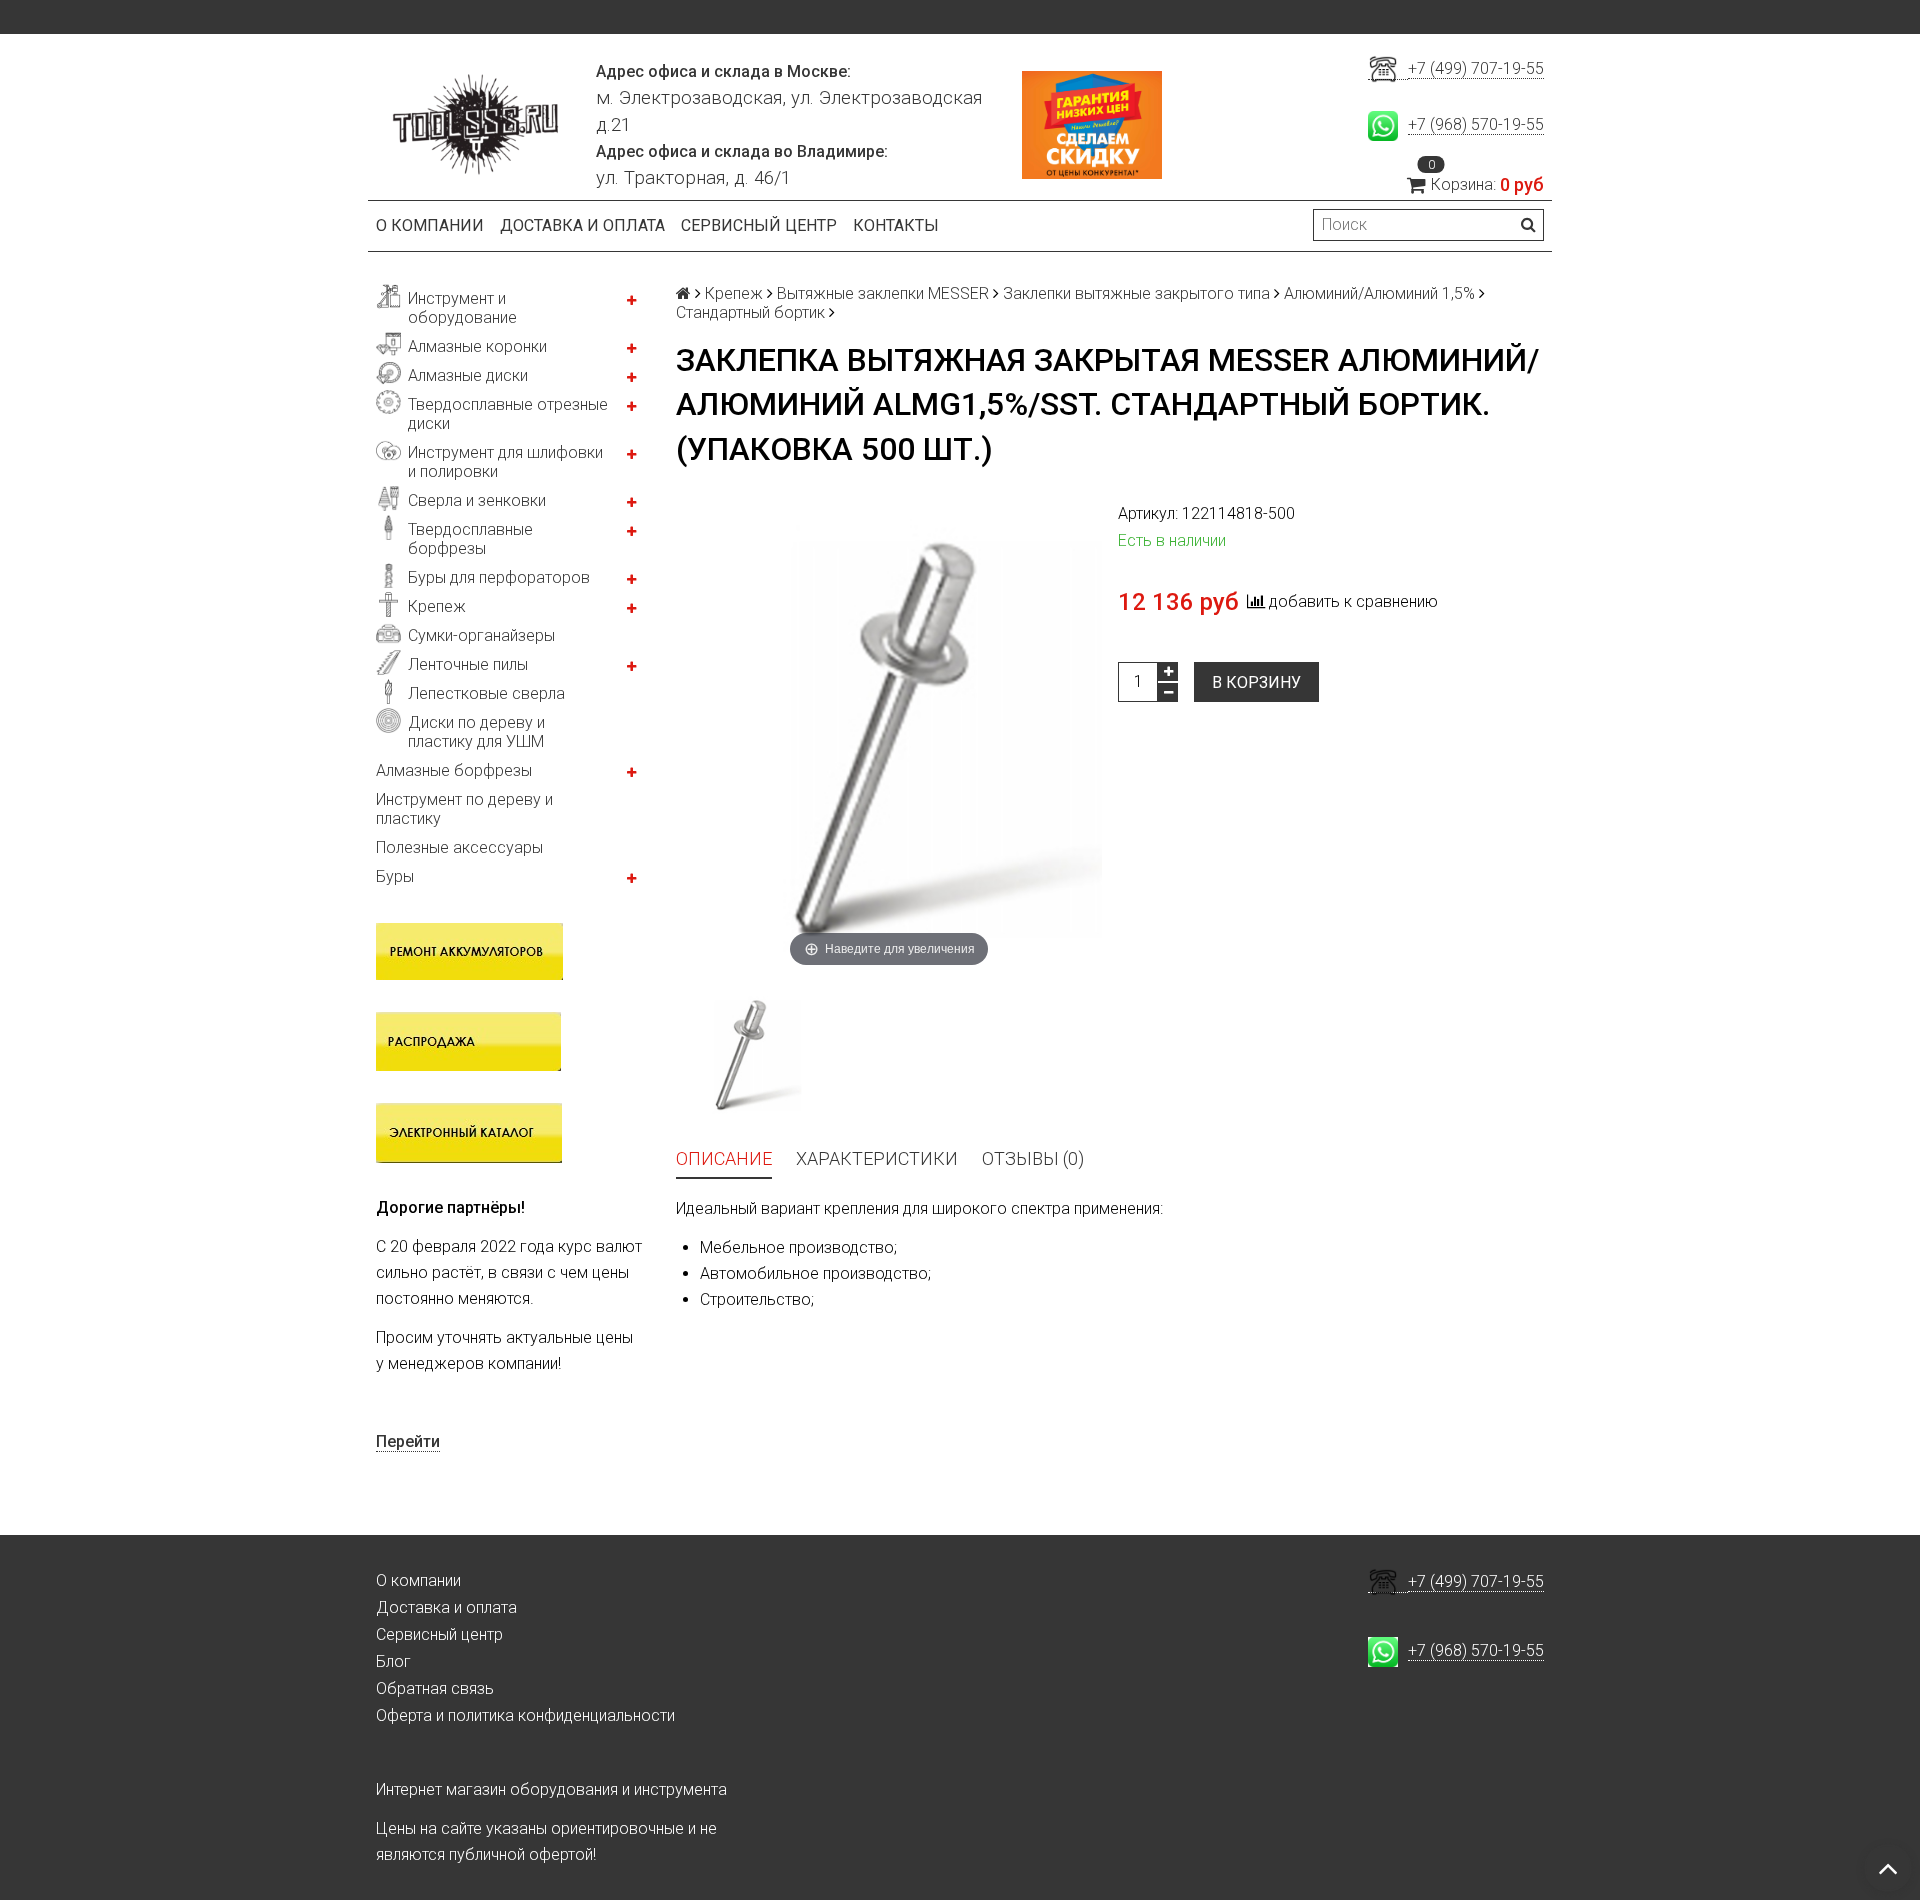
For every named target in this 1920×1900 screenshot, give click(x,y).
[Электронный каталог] (469, 1132)
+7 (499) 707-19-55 (1476, 68)
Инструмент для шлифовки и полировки (505, 462)
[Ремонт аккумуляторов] (469, 950)
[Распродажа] (468, 1040)
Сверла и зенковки (477, 500)
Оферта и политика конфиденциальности (525, 1715)
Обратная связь (435, 1688)
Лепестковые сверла (486, 693)
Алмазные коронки (477, 346)
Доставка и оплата (582, 225)
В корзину (1256, 682)
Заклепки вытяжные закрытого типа (1136, 293)
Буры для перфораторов (499, 577)
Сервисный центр (759, 225)
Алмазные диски (468, 375)
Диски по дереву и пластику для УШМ (476, 732)
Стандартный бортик (750, 312)
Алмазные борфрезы (454, 770)
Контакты (896, 225)
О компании (430, 225)
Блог (393, 1661)
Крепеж (437, 606)
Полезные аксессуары (459, 847)
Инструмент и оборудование (462, 308)
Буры (395, 876)
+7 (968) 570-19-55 (1476, 124)
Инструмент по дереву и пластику (464, 809)
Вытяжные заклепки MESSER (883, 293)
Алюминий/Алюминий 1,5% (1379, 293)
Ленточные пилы (468, 664)
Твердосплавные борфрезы (470, 539)
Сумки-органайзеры (481, 635)
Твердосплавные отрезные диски (508, 414)
